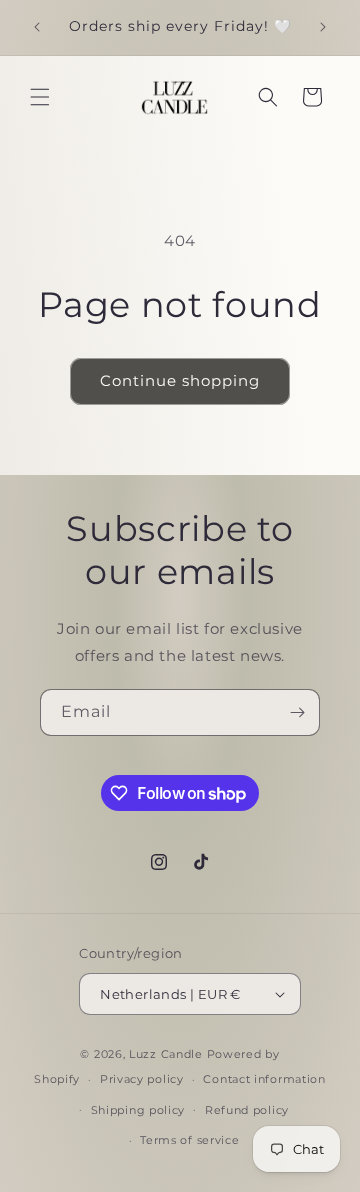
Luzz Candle (167, 1054)
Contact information (264, 1079)
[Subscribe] (297, 712)
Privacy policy (142, 1079)
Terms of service (189, 1140)
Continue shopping (180, 380)
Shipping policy (138, 1110)
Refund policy (247, 1110)
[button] (40, 97)
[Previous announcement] (37, 27)
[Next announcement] (323, 27)
